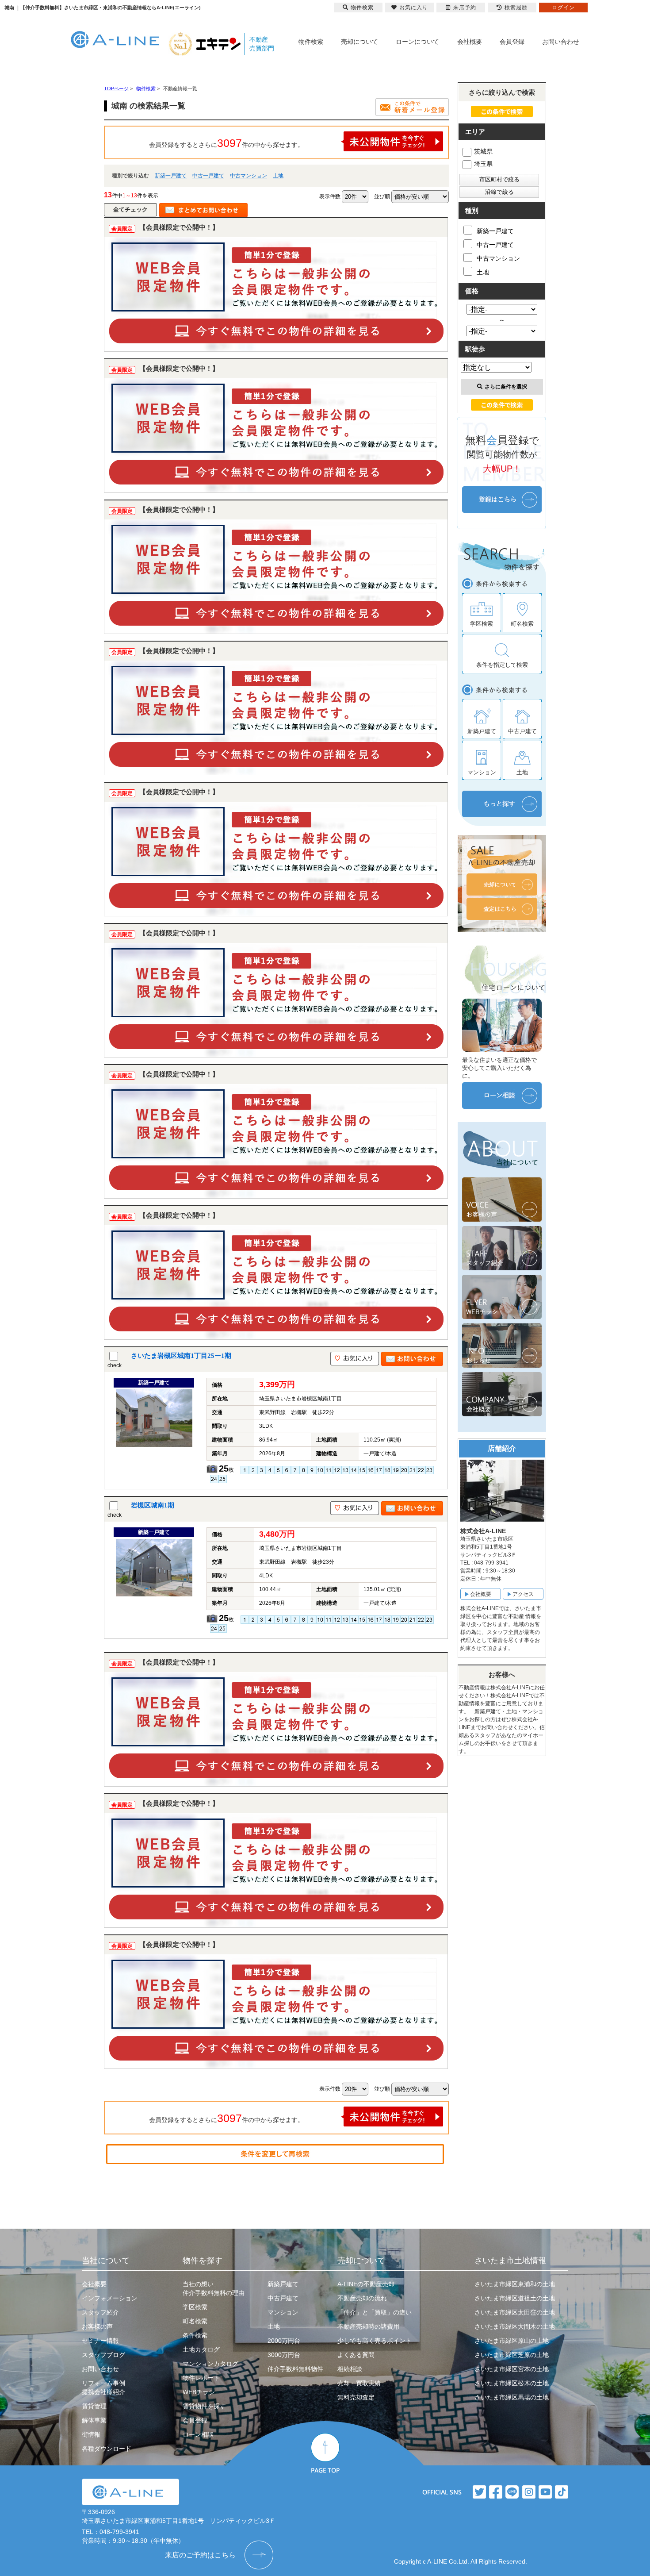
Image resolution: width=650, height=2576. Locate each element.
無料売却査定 (356, 2397)
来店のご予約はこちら (200, 2555)
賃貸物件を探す (204, 2406)
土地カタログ (201, 2349)
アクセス (523, 1594)
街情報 (91, 2434)
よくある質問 (356, 2355)
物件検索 (311, 42)
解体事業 (94, 2420)
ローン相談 (198, 2434)
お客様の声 (97, 2326)
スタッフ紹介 (100, 2312)
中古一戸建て (208, 176)
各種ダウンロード (107, 2449)
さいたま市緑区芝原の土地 (512, 2355)
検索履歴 (516, 8)
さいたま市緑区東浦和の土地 (515, 2284)
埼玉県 (483, 164)
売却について (359, 42)
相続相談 (350, 2369)
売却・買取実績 (359, 2383)
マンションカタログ (210, 2364)
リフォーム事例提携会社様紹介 (103, 2388)
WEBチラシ (199, 2392)
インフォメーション (110, 2298)
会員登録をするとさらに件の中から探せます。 (226, 143)
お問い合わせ (561, 42)
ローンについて (417, 42)
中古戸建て (283, 2298)
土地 (278, 176)
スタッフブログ (103, 2355)
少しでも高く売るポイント (375, 2341)
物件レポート (201, 2378)
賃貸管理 (94, 2406)
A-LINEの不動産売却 (366, 2284)
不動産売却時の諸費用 (368, 2326)
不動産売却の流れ (362, 2298)
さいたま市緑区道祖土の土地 (515, 2298)
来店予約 (465, 8)
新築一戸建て (171, 176)
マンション (283, 2312)
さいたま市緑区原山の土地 (512, 2341)
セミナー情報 (100, 2341)
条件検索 (195, 2335)
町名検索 (195, 2321)
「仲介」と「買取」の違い (375, 2312)
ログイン (563, 8)
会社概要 (470, 42)
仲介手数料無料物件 (295, 2369)
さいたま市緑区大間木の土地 (515, 2326)
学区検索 (195, 2307)
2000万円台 (284, 2341)
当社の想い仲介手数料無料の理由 (214, 2288)
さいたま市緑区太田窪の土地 (515, 2312)
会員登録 (512, 42)
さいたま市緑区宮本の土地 (512, 2369)
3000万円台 (284, 2355)
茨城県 (483, 151)
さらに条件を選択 (506, 387)
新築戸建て (283, 2284)
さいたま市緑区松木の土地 (512, 2383)
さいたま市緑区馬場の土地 (512, 2397)
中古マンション (249, 176)
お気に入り (414, 8)
